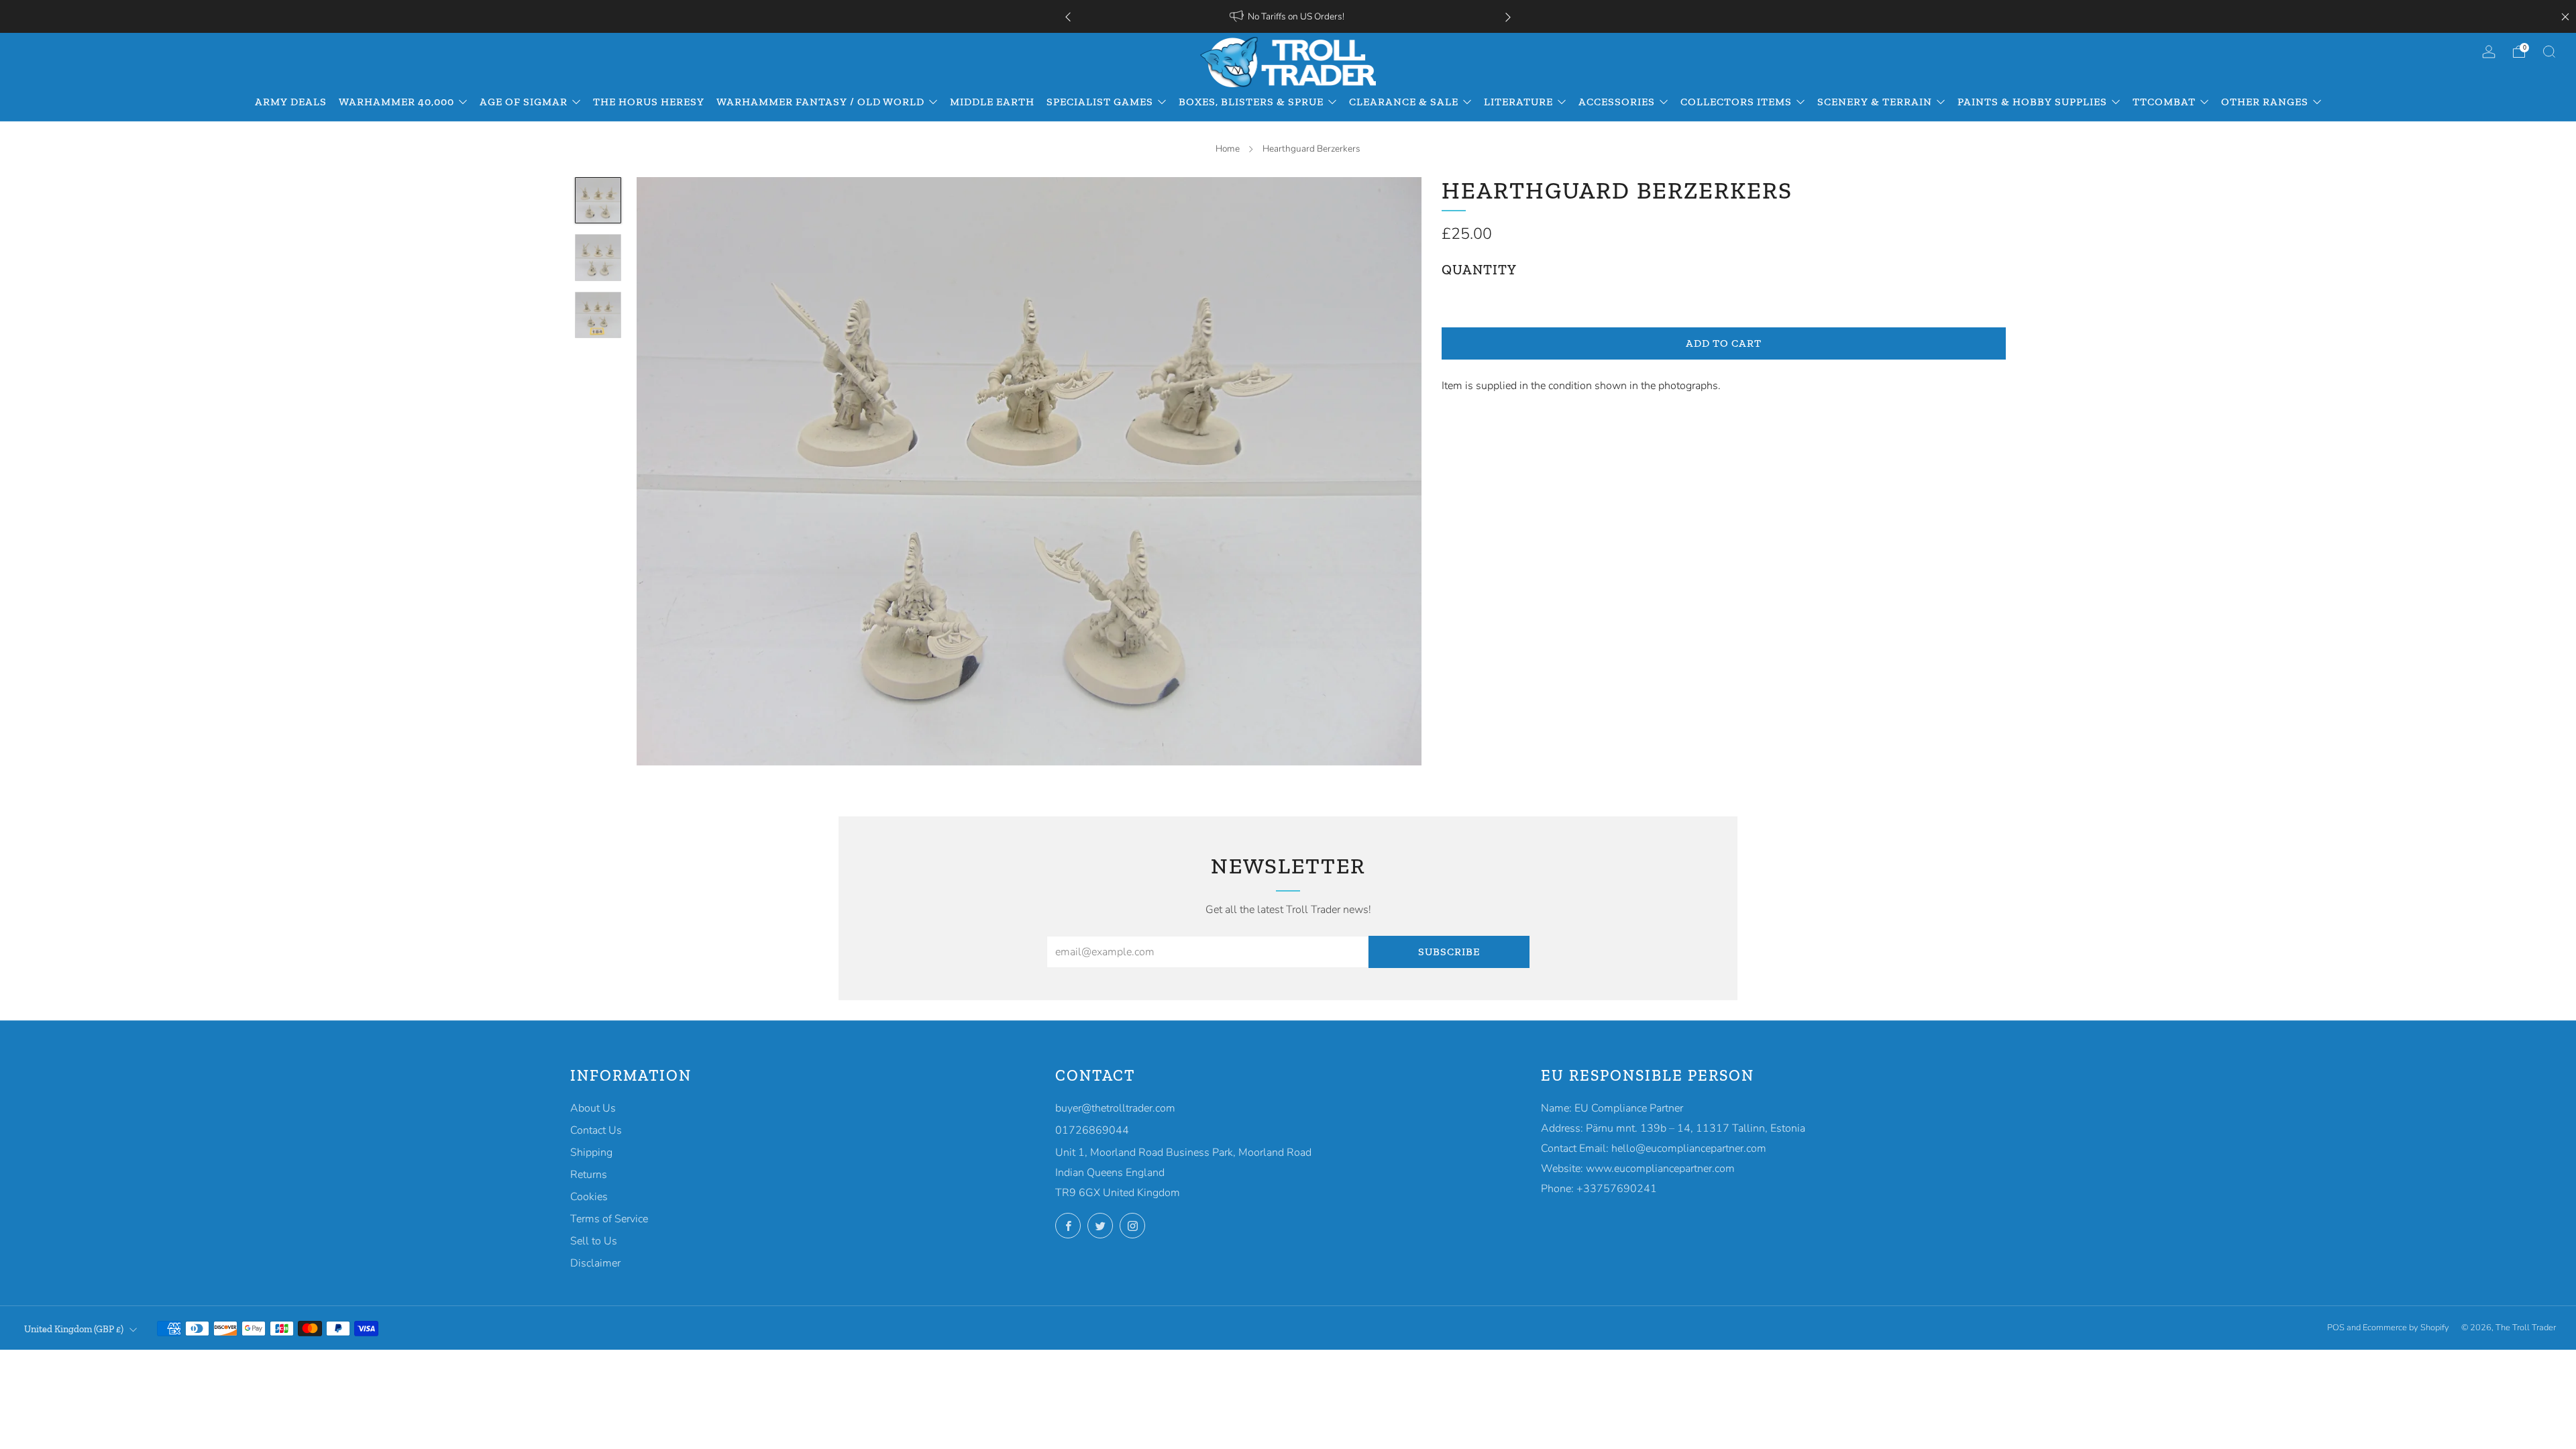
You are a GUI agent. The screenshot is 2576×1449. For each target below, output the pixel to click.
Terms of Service (609, 1219)
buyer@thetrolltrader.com (1115, 1108)
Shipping (591, 1152)
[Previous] (1068, 16)
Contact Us (596, 1130)
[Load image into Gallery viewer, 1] (598, 201)
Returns (589, 1175)
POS (2336, 1328)
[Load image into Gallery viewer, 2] (598, 258)
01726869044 (1092, 1130)
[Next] (1508, 16)
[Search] (2549, 52)
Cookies (589, 1197)
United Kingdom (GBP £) (74, 1329)
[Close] (2565, 17)
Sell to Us (594, 1241)
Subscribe (1449, 952)
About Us (593, 1108)
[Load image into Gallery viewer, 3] (598, 315)
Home (1228, 149)
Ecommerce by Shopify (2406, 1328)
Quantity (1479, 270)
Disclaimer (595, 1263)
